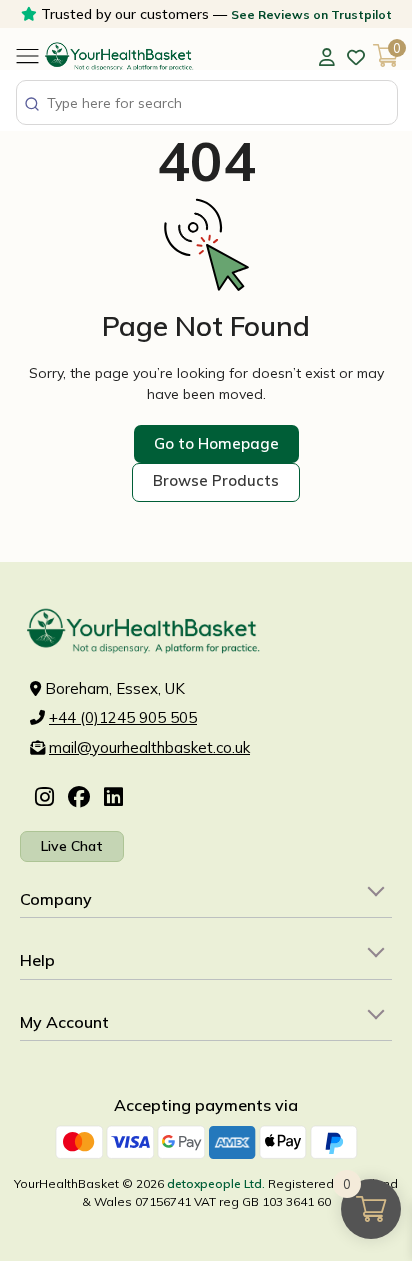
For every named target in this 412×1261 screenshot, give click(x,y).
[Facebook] (79, 798)
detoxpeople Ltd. (216, 1183)
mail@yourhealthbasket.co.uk (149, 747)
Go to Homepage (216, 443)
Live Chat (72, 846)
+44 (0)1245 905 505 (123, 717)
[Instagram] (44, 798)
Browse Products (216, 480)
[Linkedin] (113, 798)
